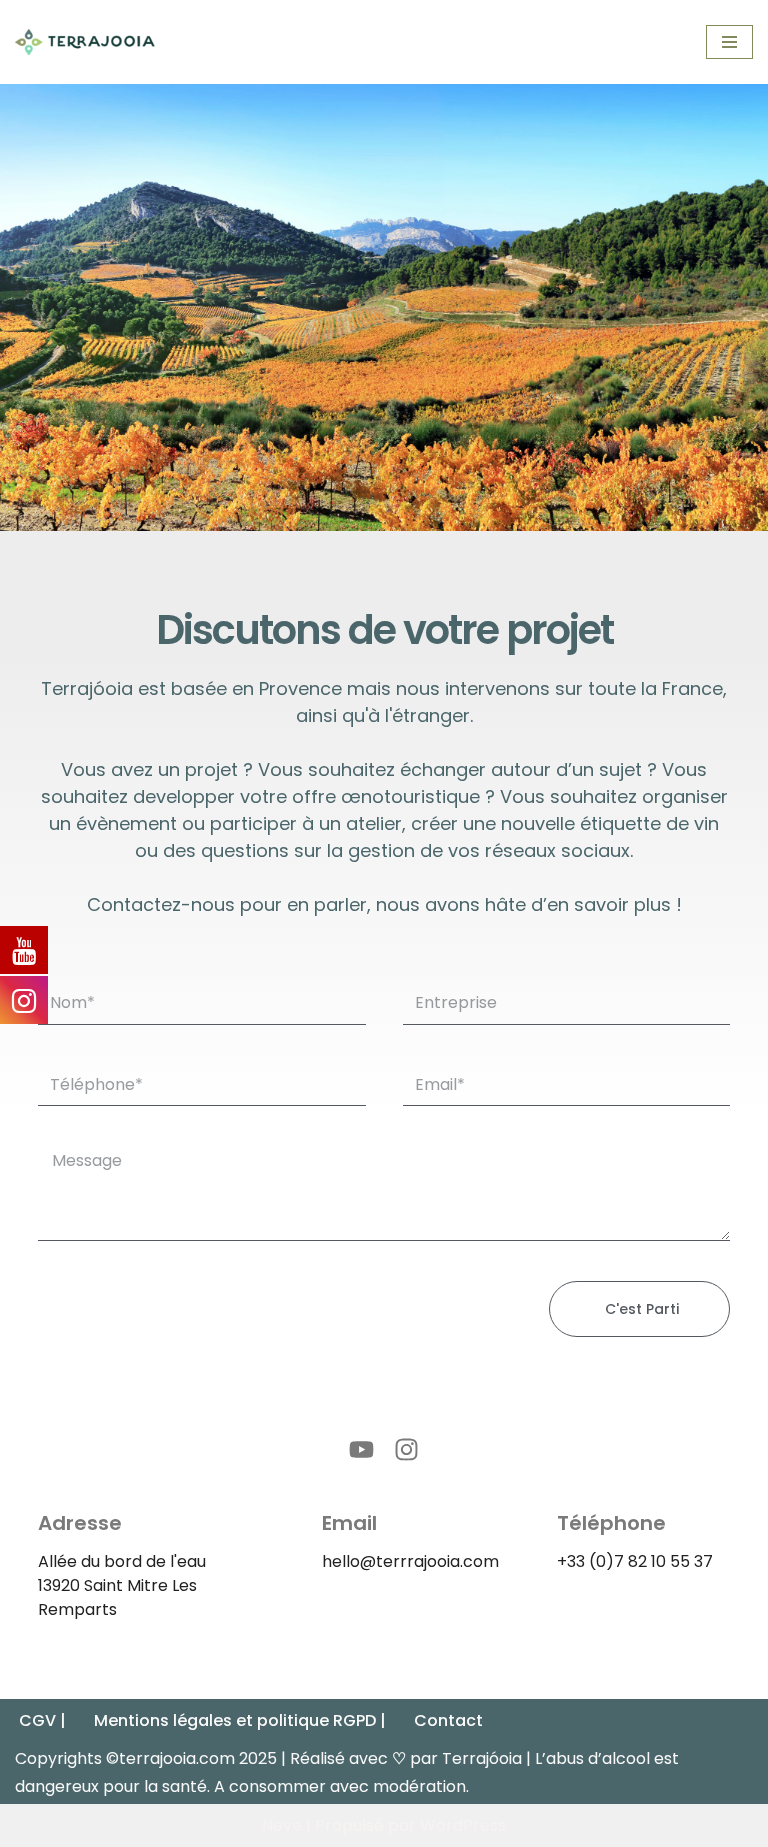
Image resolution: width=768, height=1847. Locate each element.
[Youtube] (361, 1449)
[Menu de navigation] (729, 42)
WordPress (463, 1825)
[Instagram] (406, 1449)
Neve (282, 1825)
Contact (448, 1720)
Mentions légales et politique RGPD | (240, 1720)
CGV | (42, 1720)
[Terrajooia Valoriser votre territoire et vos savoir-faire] (85, 42)
